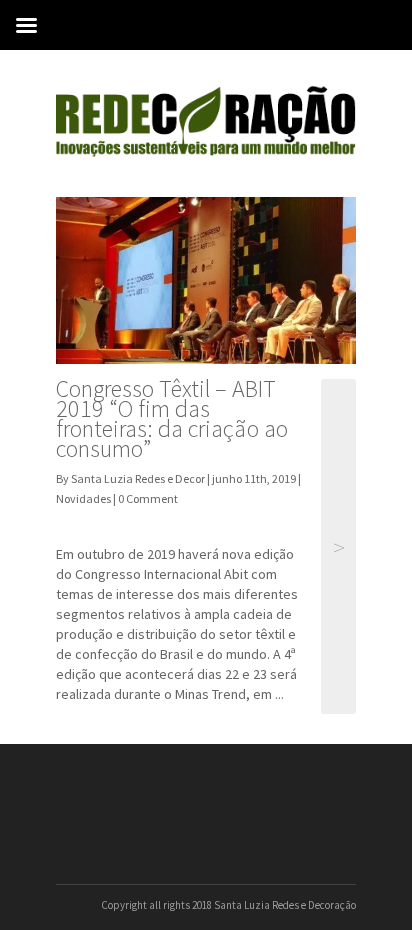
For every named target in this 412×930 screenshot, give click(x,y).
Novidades (83, 498)
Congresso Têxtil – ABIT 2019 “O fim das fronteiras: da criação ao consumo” (172, 418)
